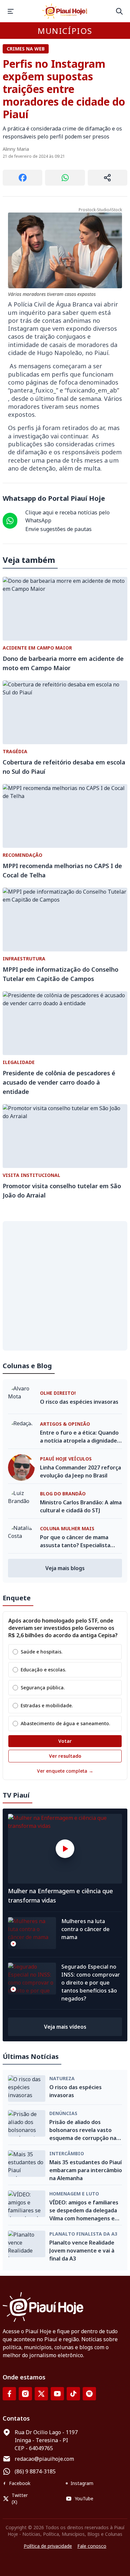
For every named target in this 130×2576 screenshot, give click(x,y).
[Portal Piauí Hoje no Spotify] (89, 2394)
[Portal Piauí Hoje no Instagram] (25, 2394)
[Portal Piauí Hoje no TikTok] (73, 2394)
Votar (65, 1741)
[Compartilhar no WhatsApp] (65, 178)
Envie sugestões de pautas (58, 529)
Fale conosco (92, 2546)
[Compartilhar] (107, 178)
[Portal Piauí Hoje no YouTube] (57, 2394)
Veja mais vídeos (65, 2027)
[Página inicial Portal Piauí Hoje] (65, 11)
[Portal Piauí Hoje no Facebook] (9, 2394)
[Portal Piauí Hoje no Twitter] (41, 2394)
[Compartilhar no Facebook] (22, 178)
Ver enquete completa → (65, 1771)
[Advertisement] (65, 1286)
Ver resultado (65, 1756)
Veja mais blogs (65, 1568)
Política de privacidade (48, 2546)
